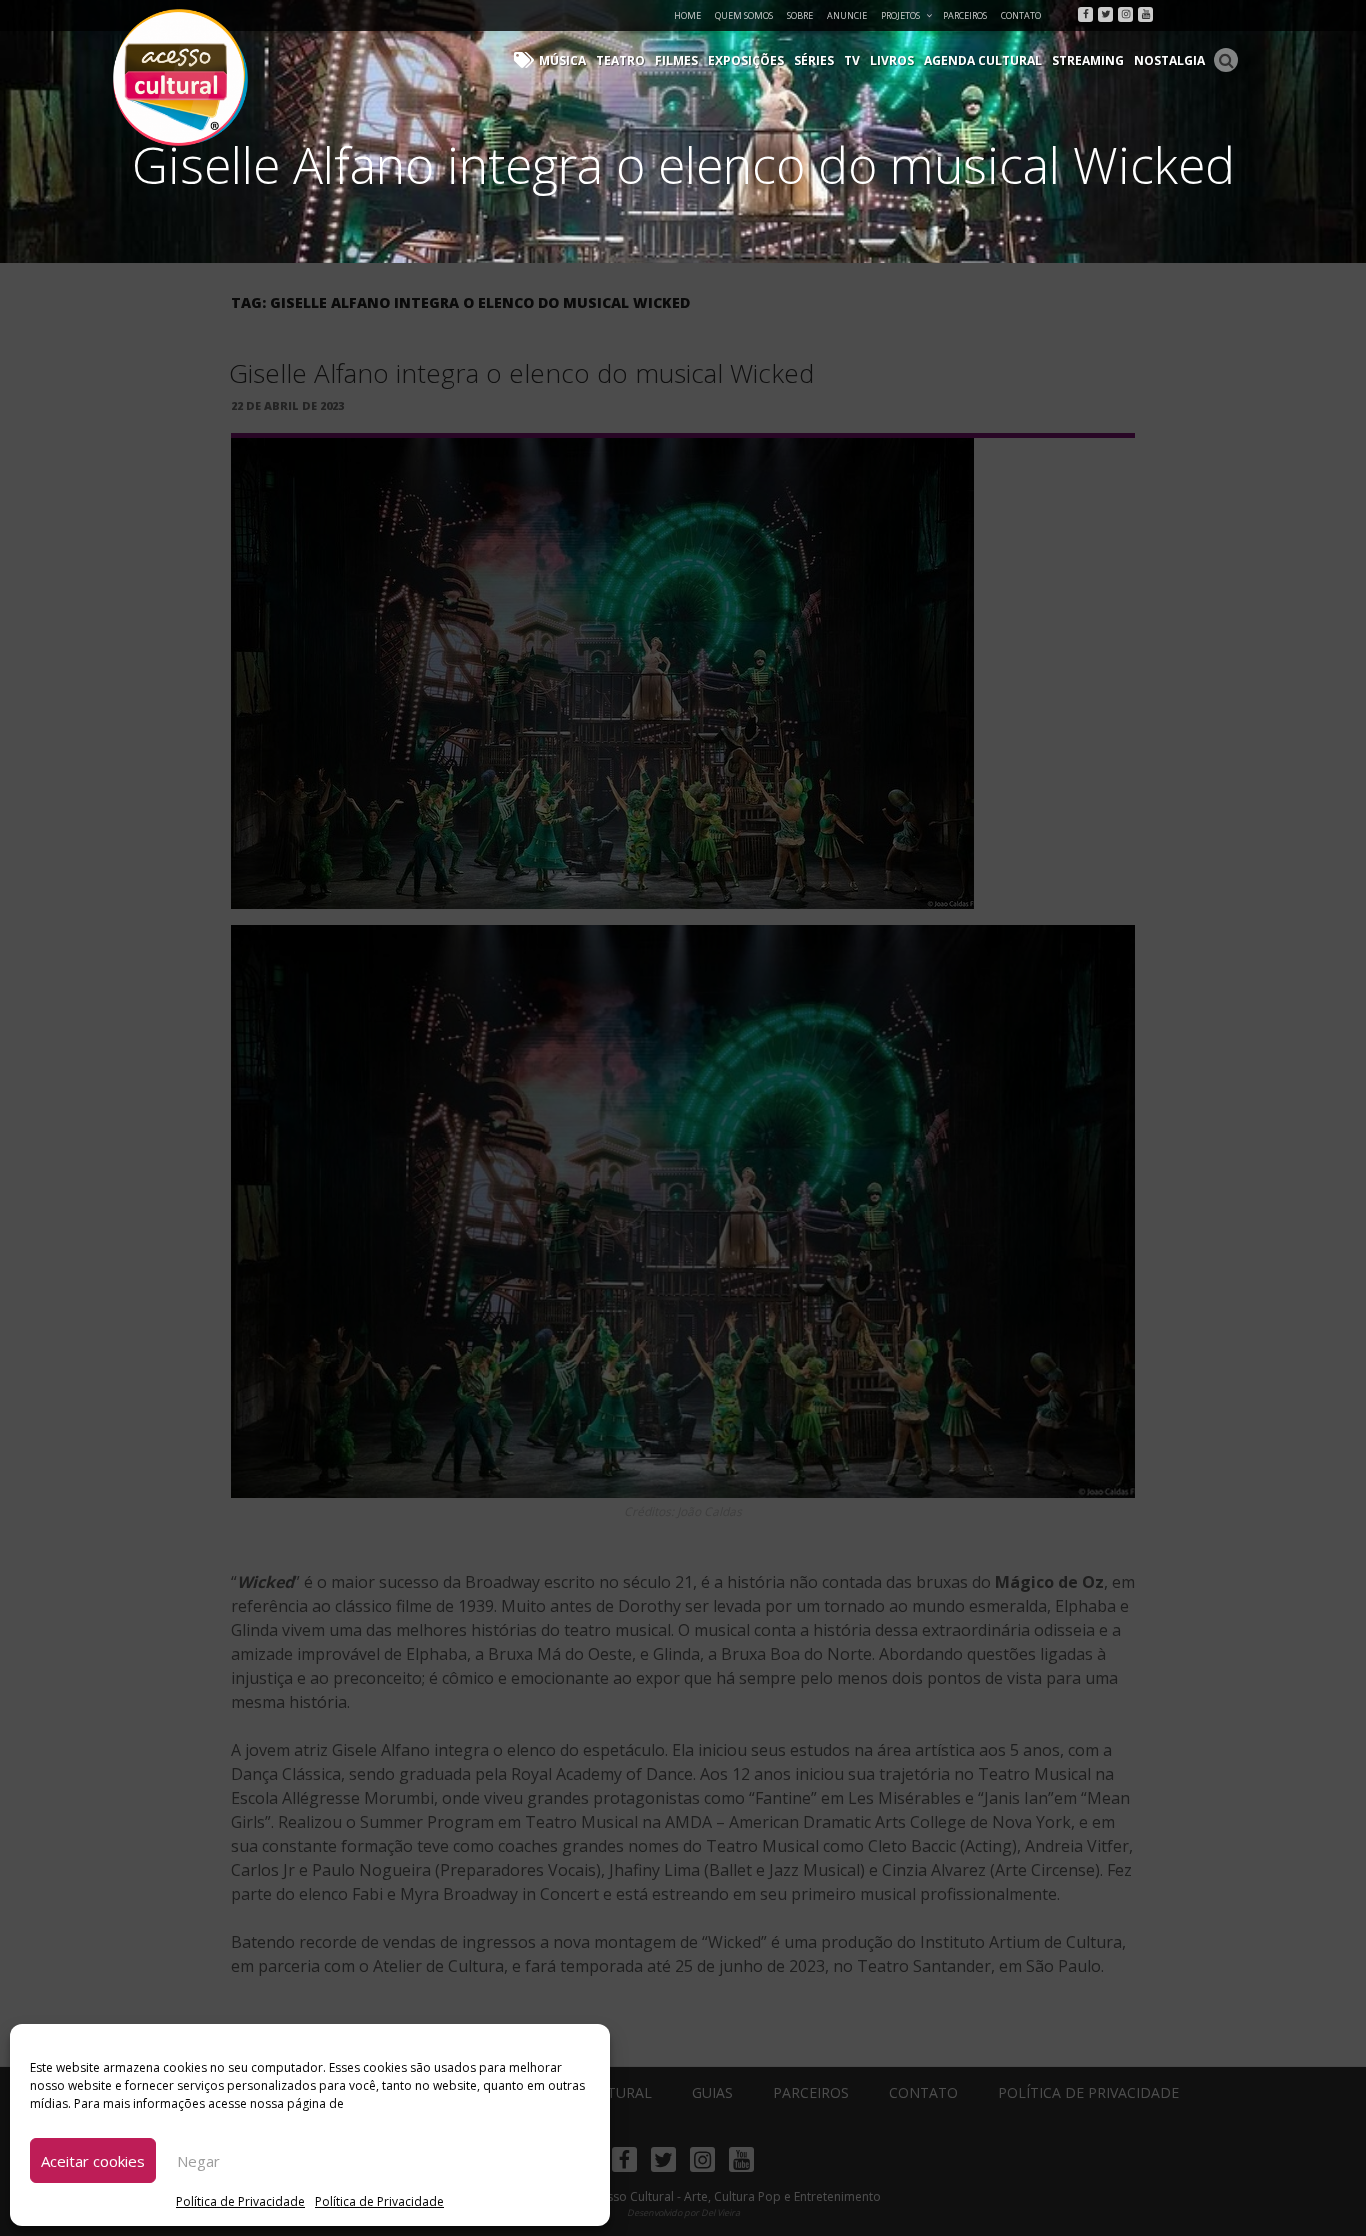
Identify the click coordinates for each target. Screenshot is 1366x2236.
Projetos (900, 15)
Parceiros (965, 15)
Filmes (676, 60)
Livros (892, 60)
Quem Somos (744, 15)
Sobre (800, 15)
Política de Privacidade (240, 2201)
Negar (198, 2161)
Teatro (620, 60)
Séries (814, 60)
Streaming (1088, 60)
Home (687, 15)
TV (852, 60)
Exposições (746, 60)
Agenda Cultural (983, 60)
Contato (1021, 15)
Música (562, 60)
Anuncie (847, 15)
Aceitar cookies (93, 2161)
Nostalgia (1169, 60)
